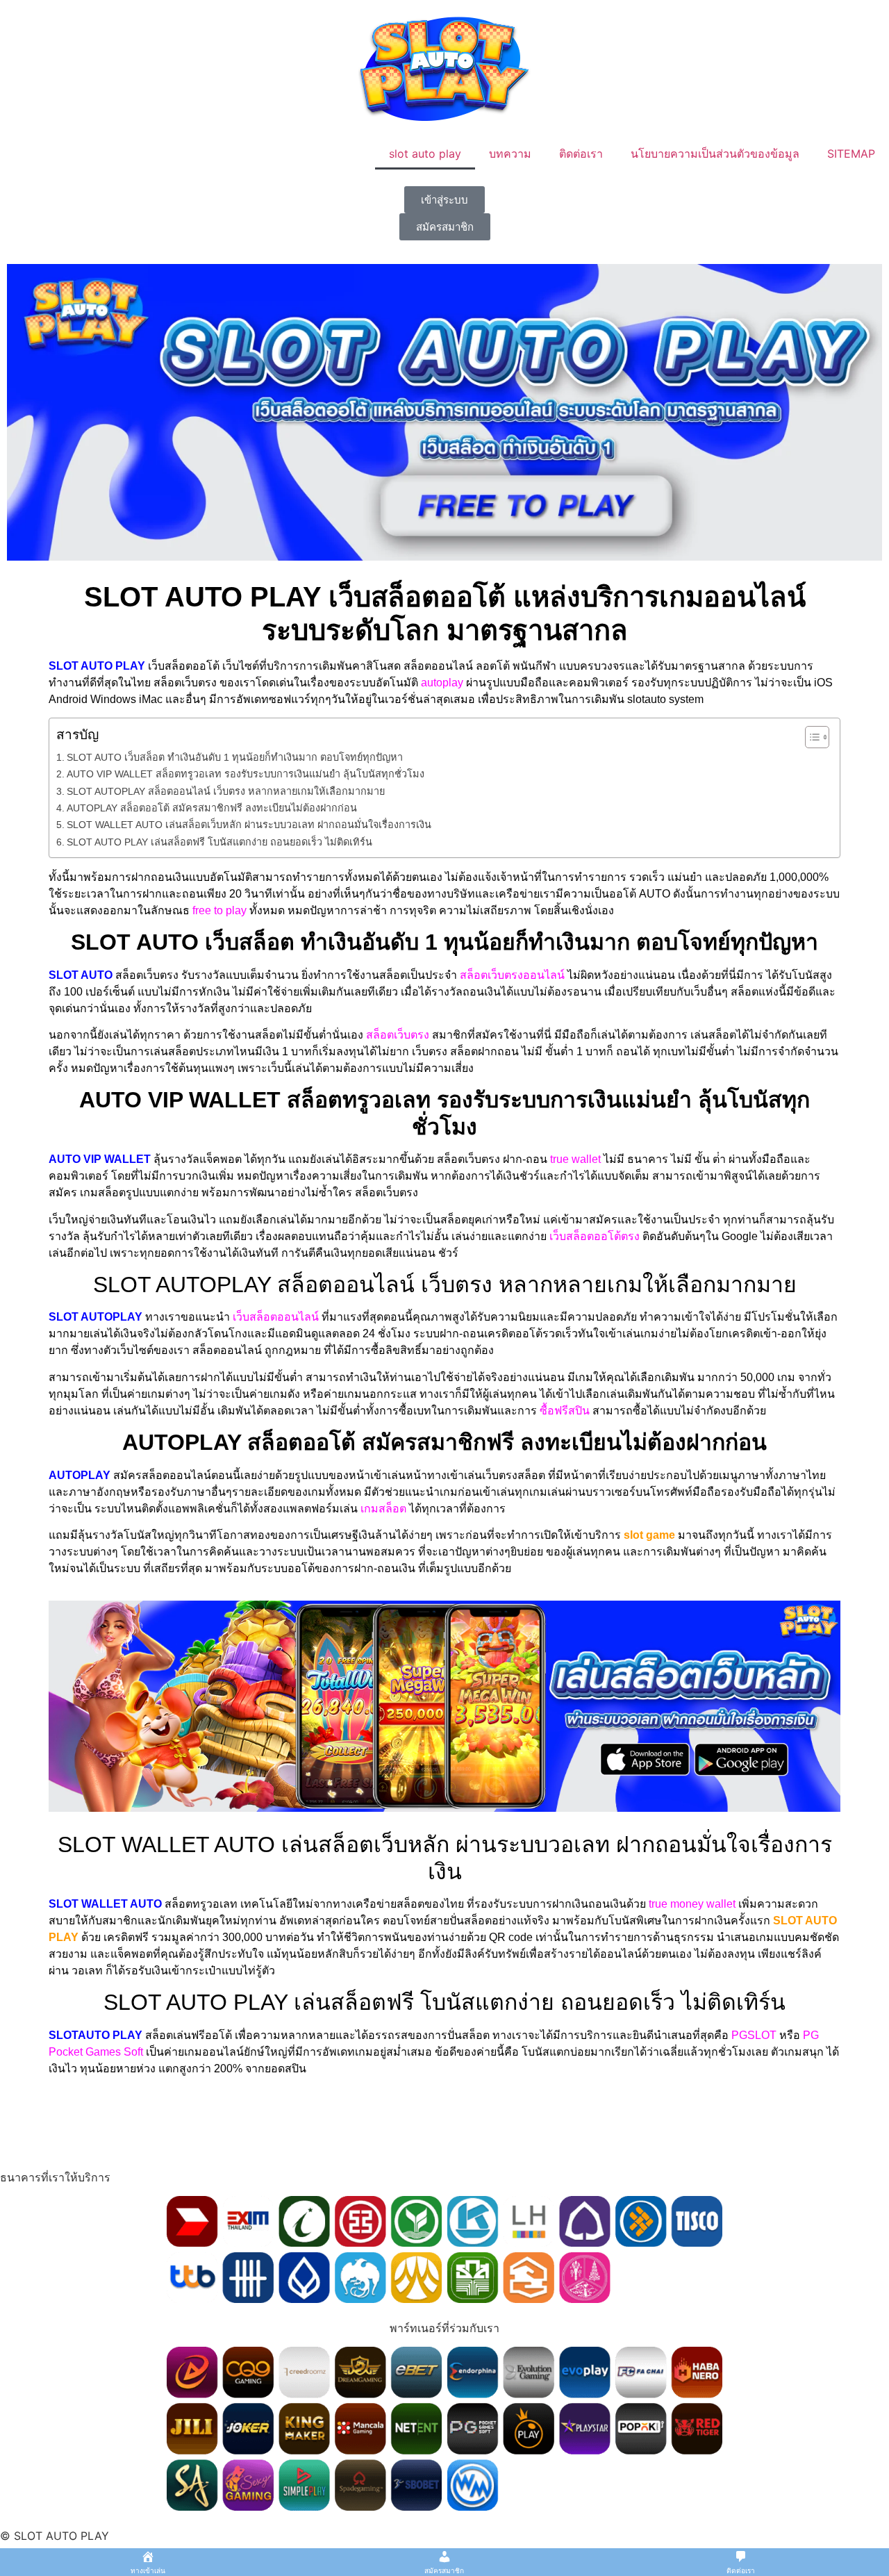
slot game (649, 1535)
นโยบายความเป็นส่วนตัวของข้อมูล (715, 154)
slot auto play (425, 154)
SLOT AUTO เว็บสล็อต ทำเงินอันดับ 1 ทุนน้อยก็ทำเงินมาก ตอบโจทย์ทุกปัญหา (235, 757)
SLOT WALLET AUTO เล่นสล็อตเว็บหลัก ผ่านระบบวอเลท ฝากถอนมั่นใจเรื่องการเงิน (249, 825)
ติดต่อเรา (581, 154)
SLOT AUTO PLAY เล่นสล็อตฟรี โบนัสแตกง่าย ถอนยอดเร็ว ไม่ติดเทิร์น (219, 842)
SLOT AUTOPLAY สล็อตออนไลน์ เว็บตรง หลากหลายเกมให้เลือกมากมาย (226, 791)
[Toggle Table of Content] (810, 737)
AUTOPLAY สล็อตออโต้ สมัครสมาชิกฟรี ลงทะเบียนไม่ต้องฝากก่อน (212, 808)
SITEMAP (851, 154)
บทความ (510, 154)
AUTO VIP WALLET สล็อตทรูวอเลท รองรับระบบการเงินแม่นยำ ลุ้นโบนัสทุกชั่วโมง (246, 774)
